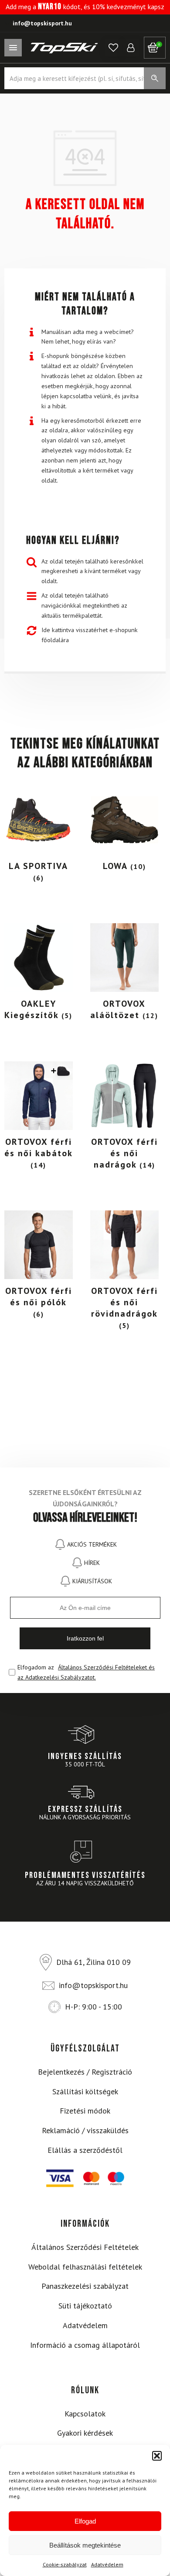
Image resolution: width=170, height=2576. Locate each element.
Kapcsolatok (85, 2414)
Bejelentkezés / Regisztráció (85, 2072)
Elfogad (85, 2521)
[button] (157, 2456)
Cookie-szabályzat (65, 2564)
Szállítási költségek (85, 2091)
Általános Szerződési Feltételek (85, 2247)
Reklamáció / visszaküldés (85, 2130)
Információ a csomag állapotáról (85, 2345)
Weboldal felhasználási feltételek (85, 2267)
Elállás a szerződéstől (85, 2150)
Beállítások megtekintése (85, 2545)
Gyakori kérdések (85, 2433)
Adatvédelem (107, 2564)
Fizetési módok (85, 2111)
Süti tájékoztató (85, 2306)
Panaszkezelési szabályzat (85, 2286)
